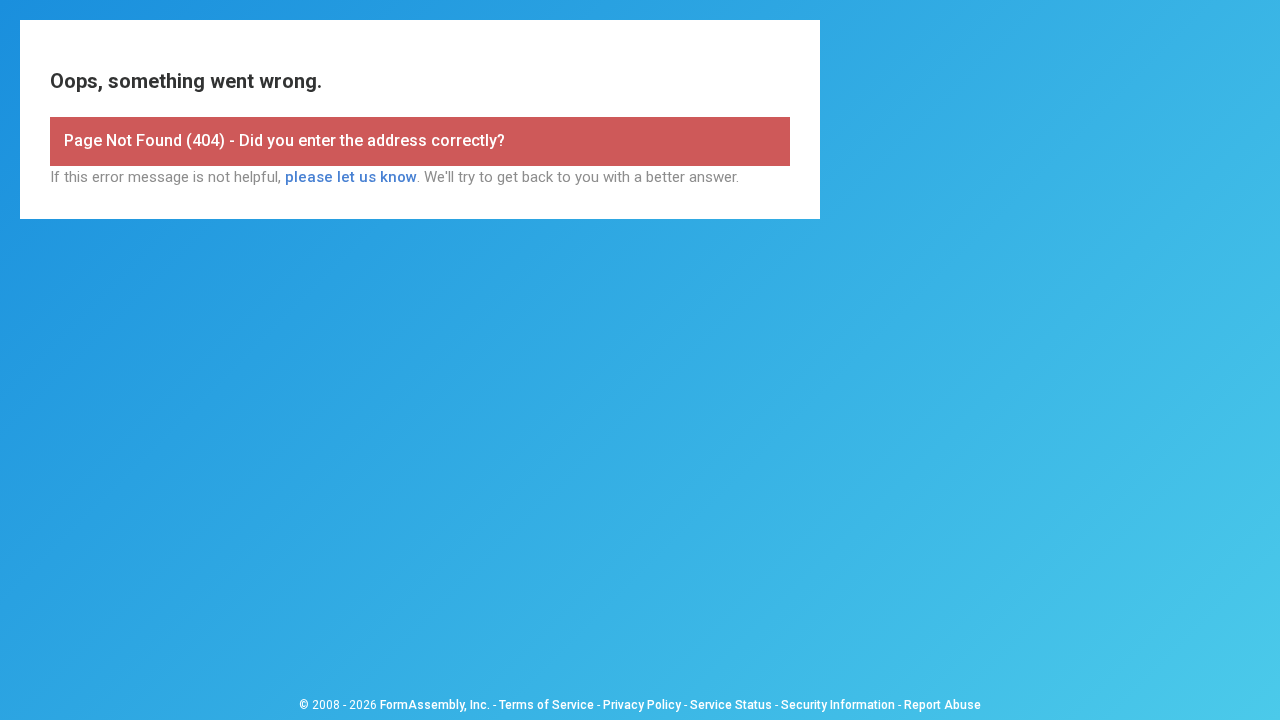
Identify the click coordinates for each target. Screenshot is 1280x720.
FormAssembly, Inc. (435, 705)
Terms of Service (546, 705)
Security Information (838, 705)
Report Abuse (942, 705)
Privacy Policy (642, 705)
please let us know (351, 177)
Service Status (731, 705)
